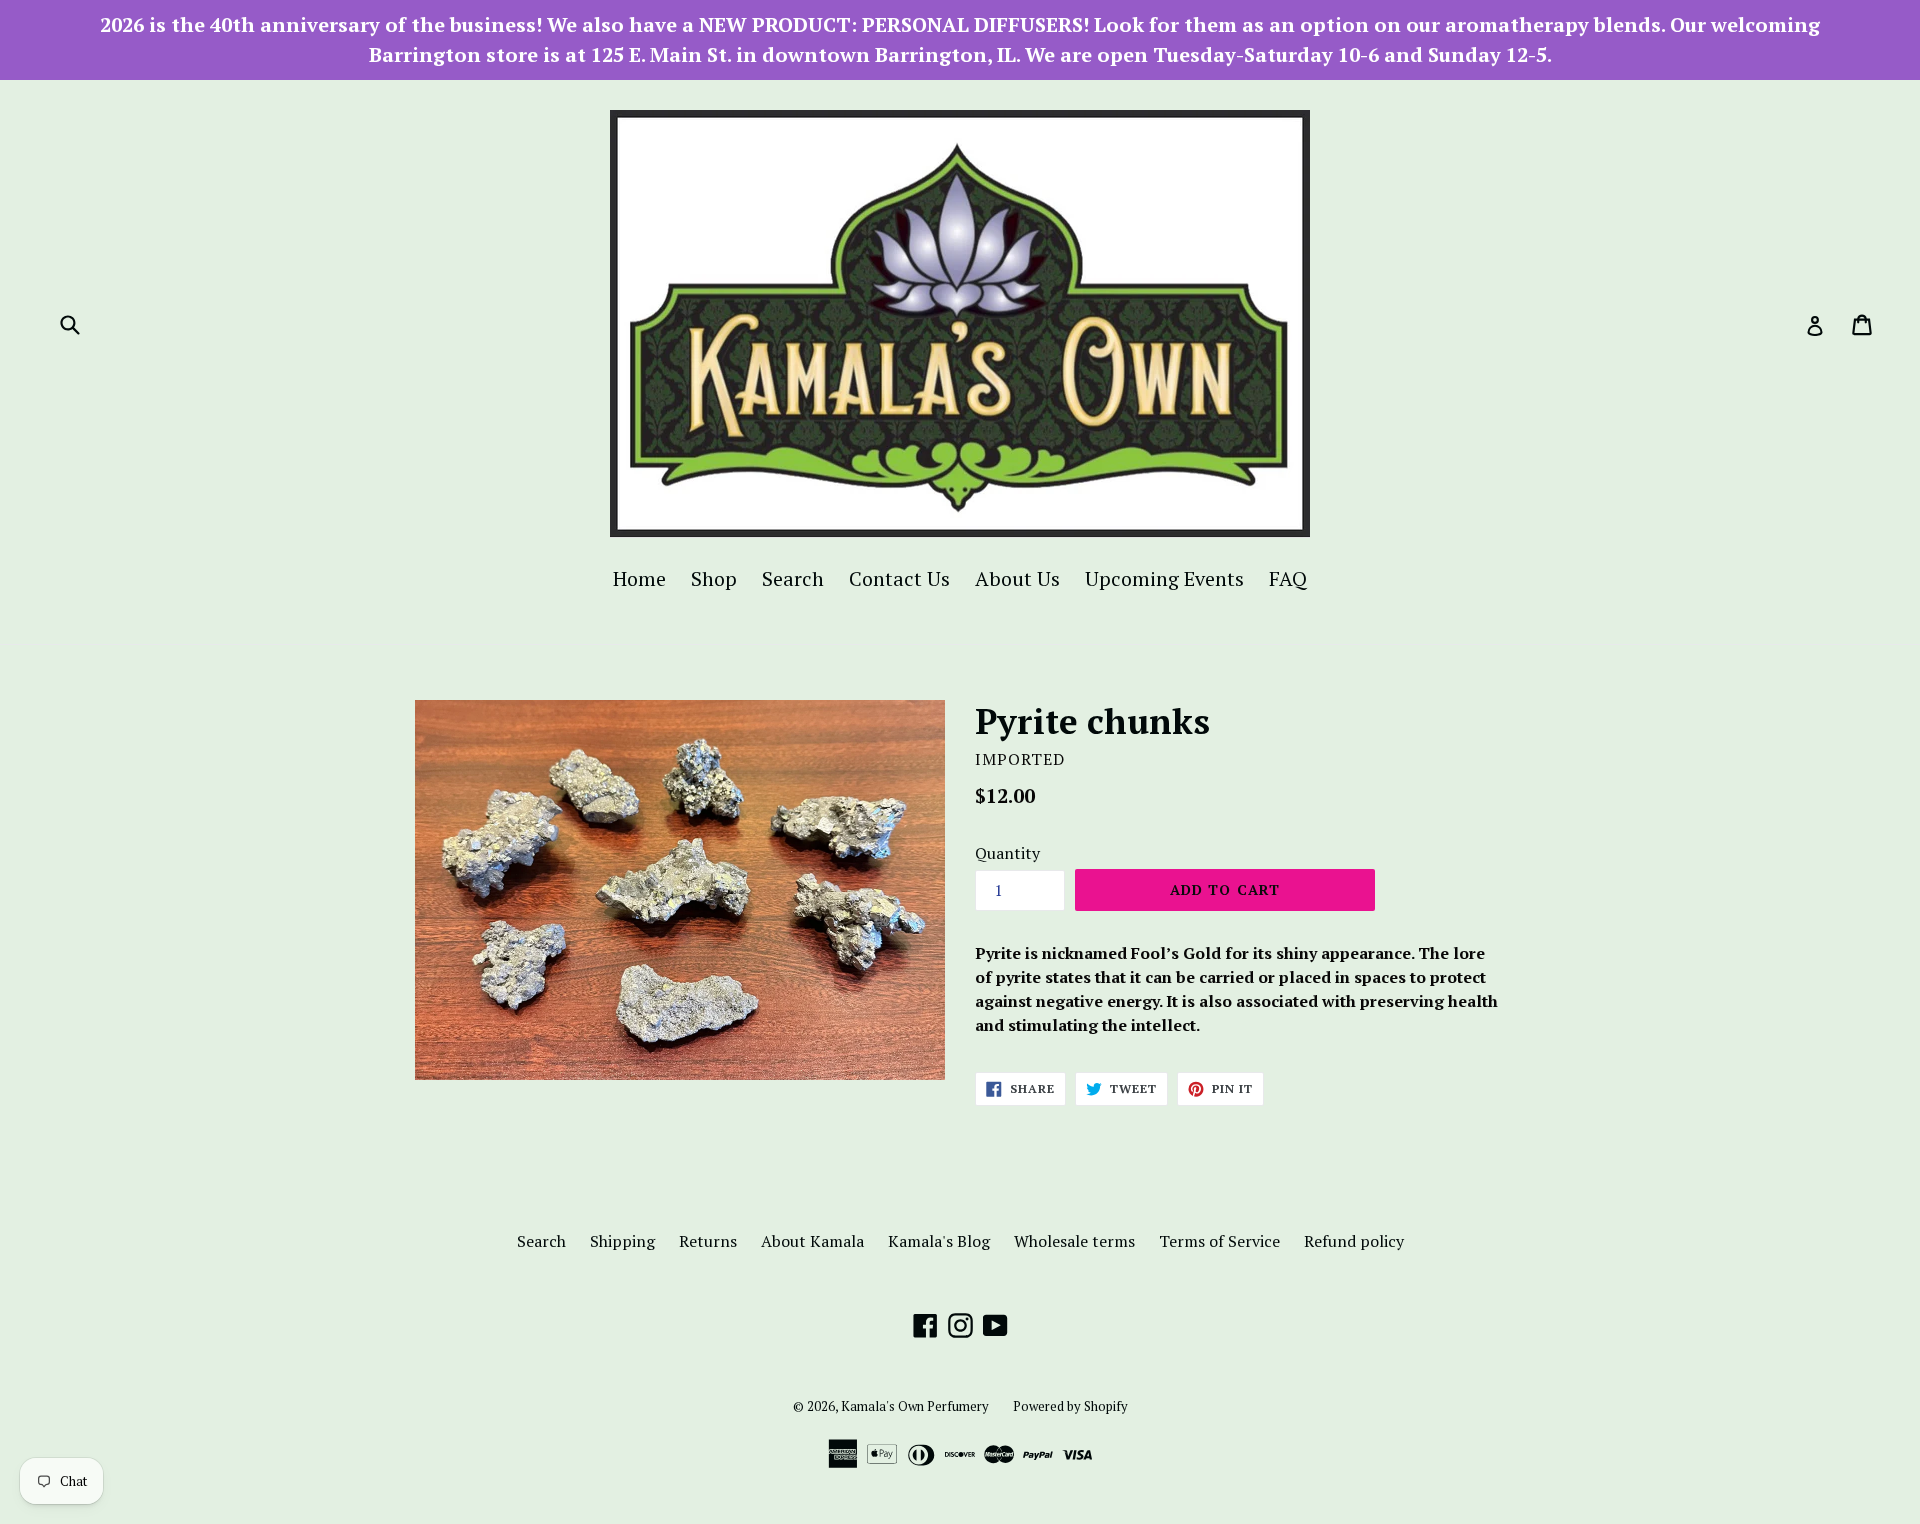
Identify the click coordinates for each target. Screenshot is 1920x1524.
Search (793, 578)
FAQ (1288, 578)
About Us (1017, 578)
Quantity (1007, 853)
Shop (714, 578)
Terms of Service (1219, 1241)
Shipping (622, 1241)
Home (639, 578)
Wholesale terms (1074, 1241)
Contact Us (899, 578)
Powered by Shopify (1070, 1406)
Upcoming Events (1164, 578)
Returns (708, 1241)
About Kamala (812, 1241)
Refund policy (1354, 1241)
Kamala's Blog (939, 1241)
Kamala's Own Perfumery (915, 1406)
